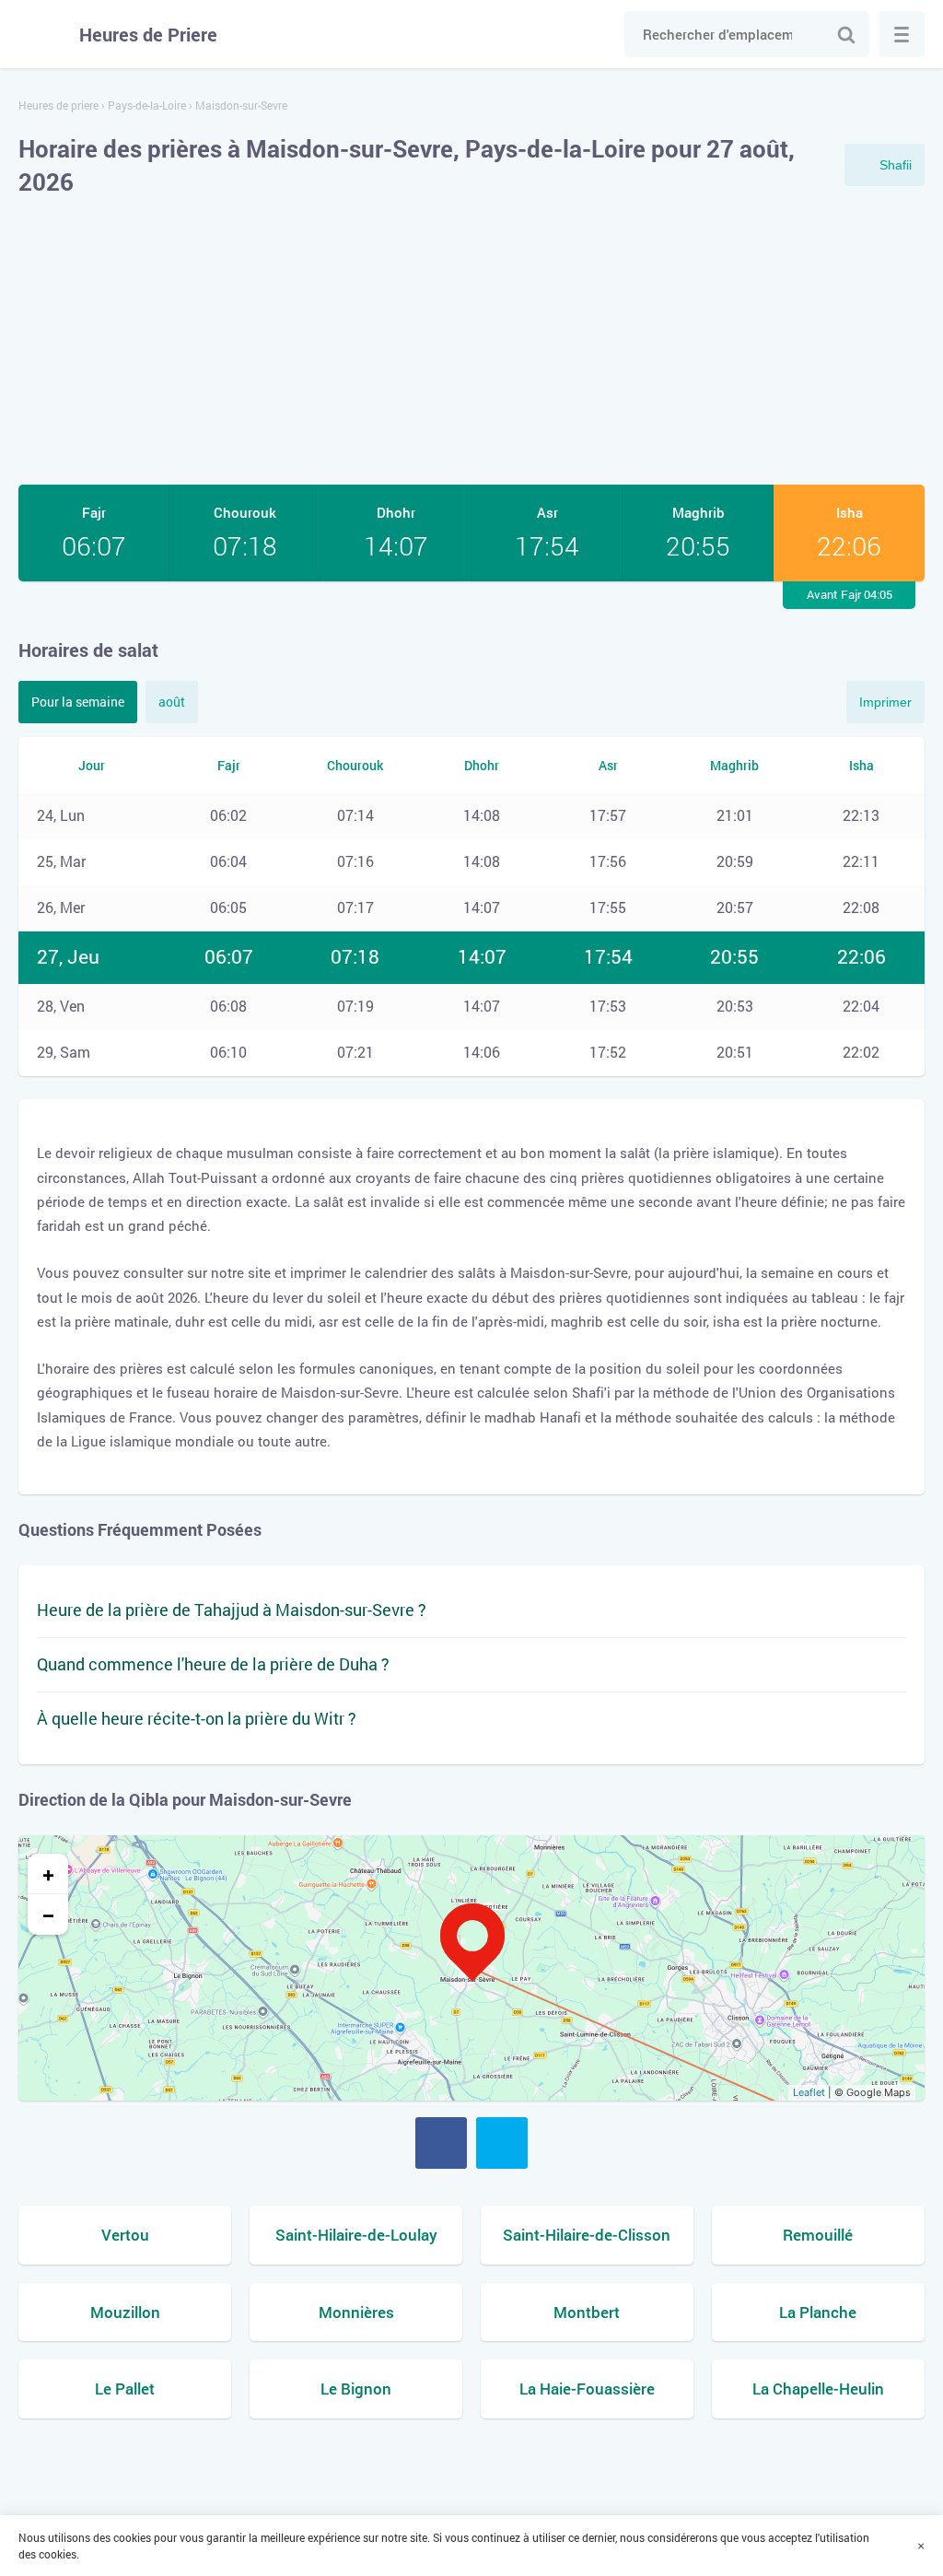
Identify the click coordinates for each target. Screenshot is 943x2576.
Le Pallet (125, 2389)
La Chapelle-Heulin (818, 2389)
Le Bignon (356, 2389)
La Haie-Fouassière (587, 2389)
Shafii (896, 165)
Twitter (502, 2143)
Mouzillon (125, 2312)
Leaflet (809, 2092)
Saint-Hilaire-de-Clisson (587, 2235)
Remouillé (818, 2235)
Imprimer (885, 702)
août (172, 702)
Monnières (356, 2312)
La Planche (818, 2312)
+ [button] (48, 1874)
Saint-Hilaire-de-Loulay (356, 2235)
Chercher (846, 34)
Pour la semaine (78, 702)
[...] (902, 34)
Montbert (587, 2312)
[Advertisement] (471, 342)
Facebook (441, 2143)
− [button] (48, 1914)
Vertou (125, 2235)
